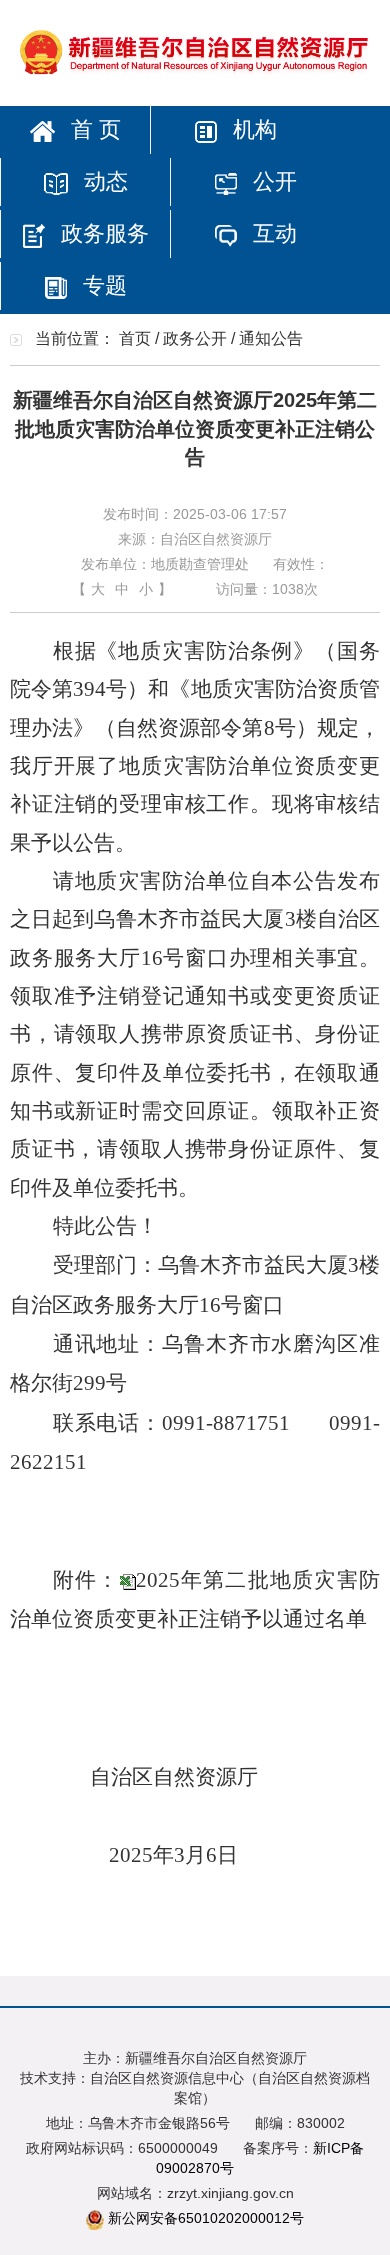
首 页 (93, 129)
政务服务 (102, 233)
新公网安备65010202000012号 (206, 2218)
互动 (272, 233)
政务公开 (195, 338)
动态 (103, 181)
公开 (272, 181)
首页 (135, 338)
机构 (252, 129)
